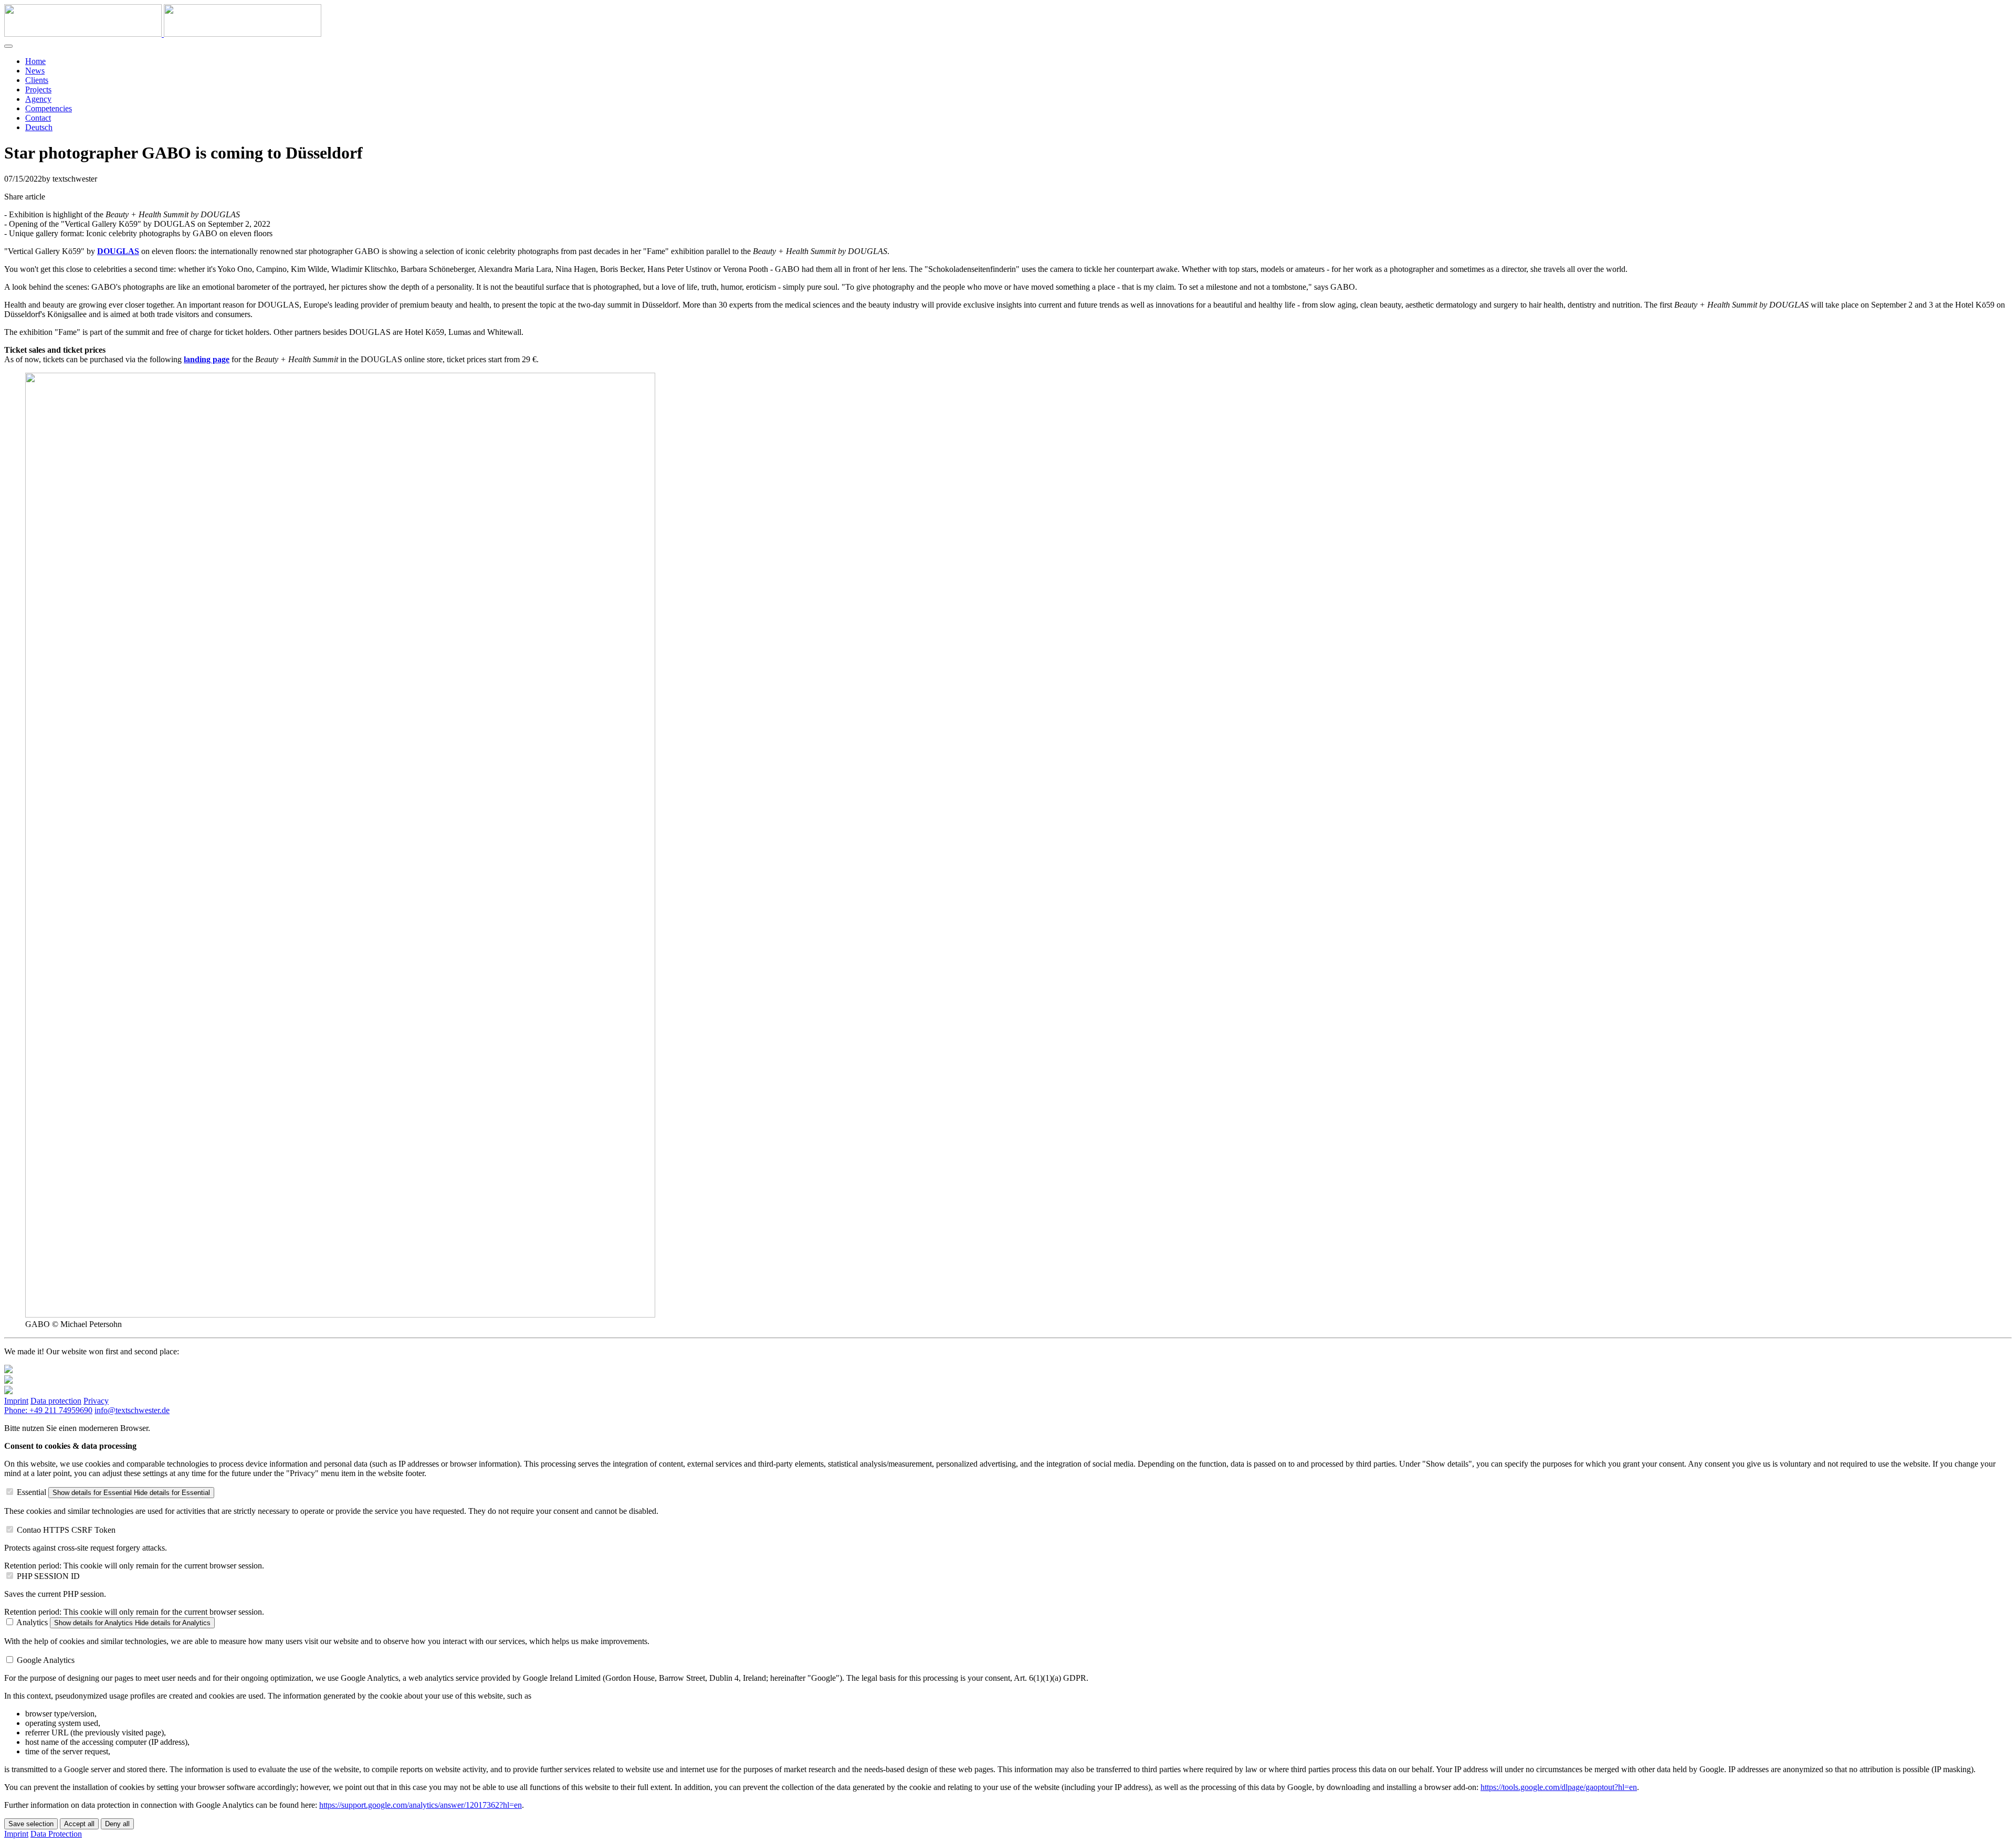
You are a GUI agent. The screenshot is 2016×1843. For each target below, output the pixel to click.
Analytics (32, 1622)
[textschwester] (163, 34)
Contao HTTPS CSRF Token (66, 1530)
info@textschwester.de (132, 1410)
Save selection (31, 1824)
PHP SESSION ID (48, 1576)
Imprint (16, 1401)
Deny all (117, 1824)
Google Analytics (46, 1660)
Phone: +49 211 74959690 (48, 1410)
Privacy (96, 1401)
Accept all (79, 1824)
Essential (31, 1492)
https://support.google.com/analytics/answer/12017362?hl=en (421, 1805)
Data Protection (56, 1834)
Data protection (56, 1401)
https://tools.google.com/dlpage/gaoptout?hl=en (1559, 1787)
